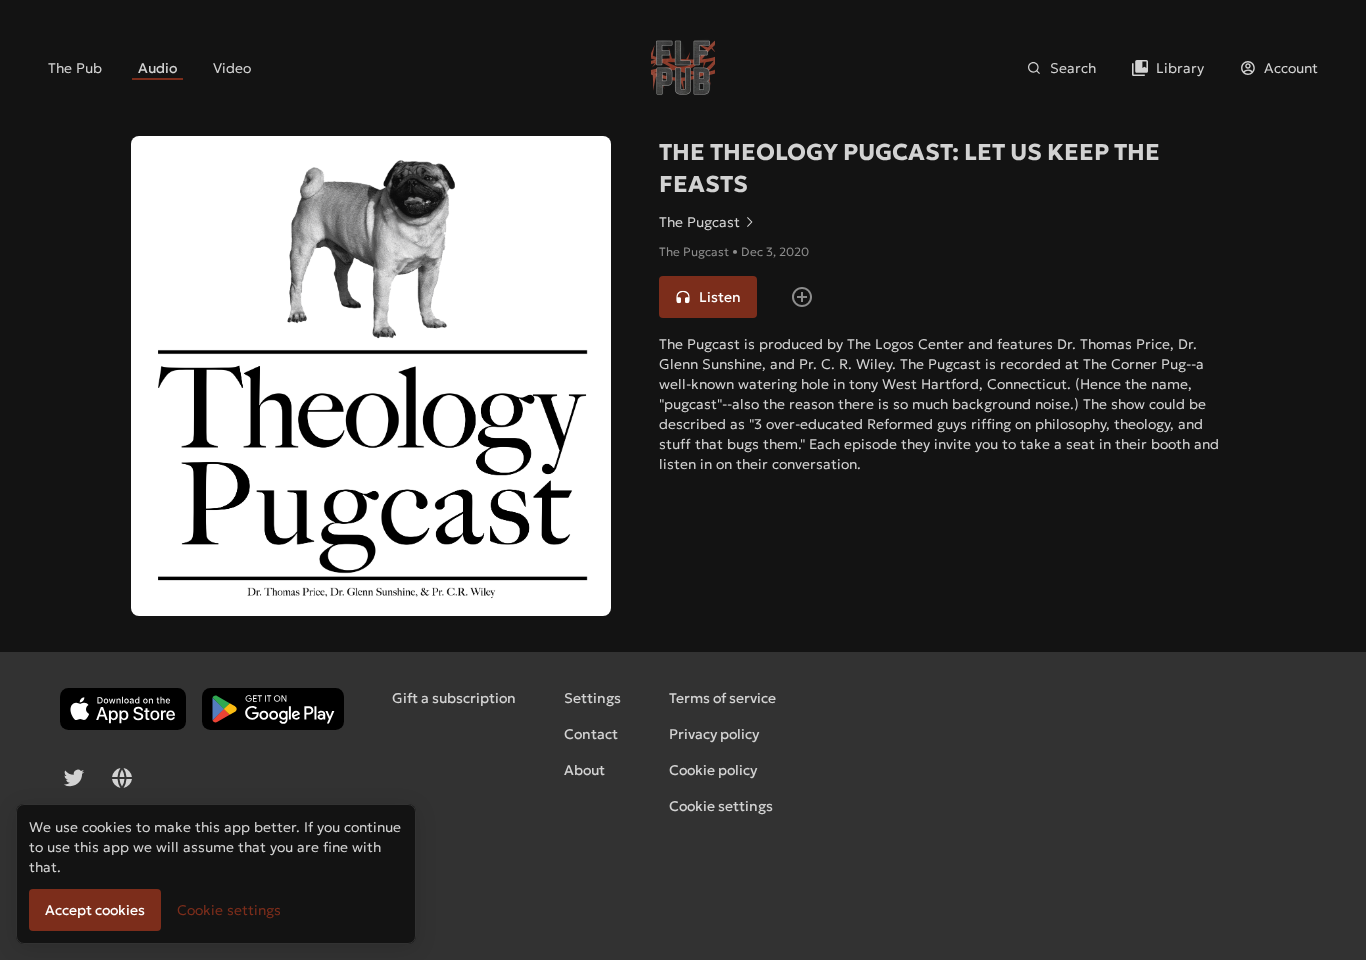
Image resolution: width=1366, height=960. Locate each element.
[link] (75, 68)
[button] (708, 297)
